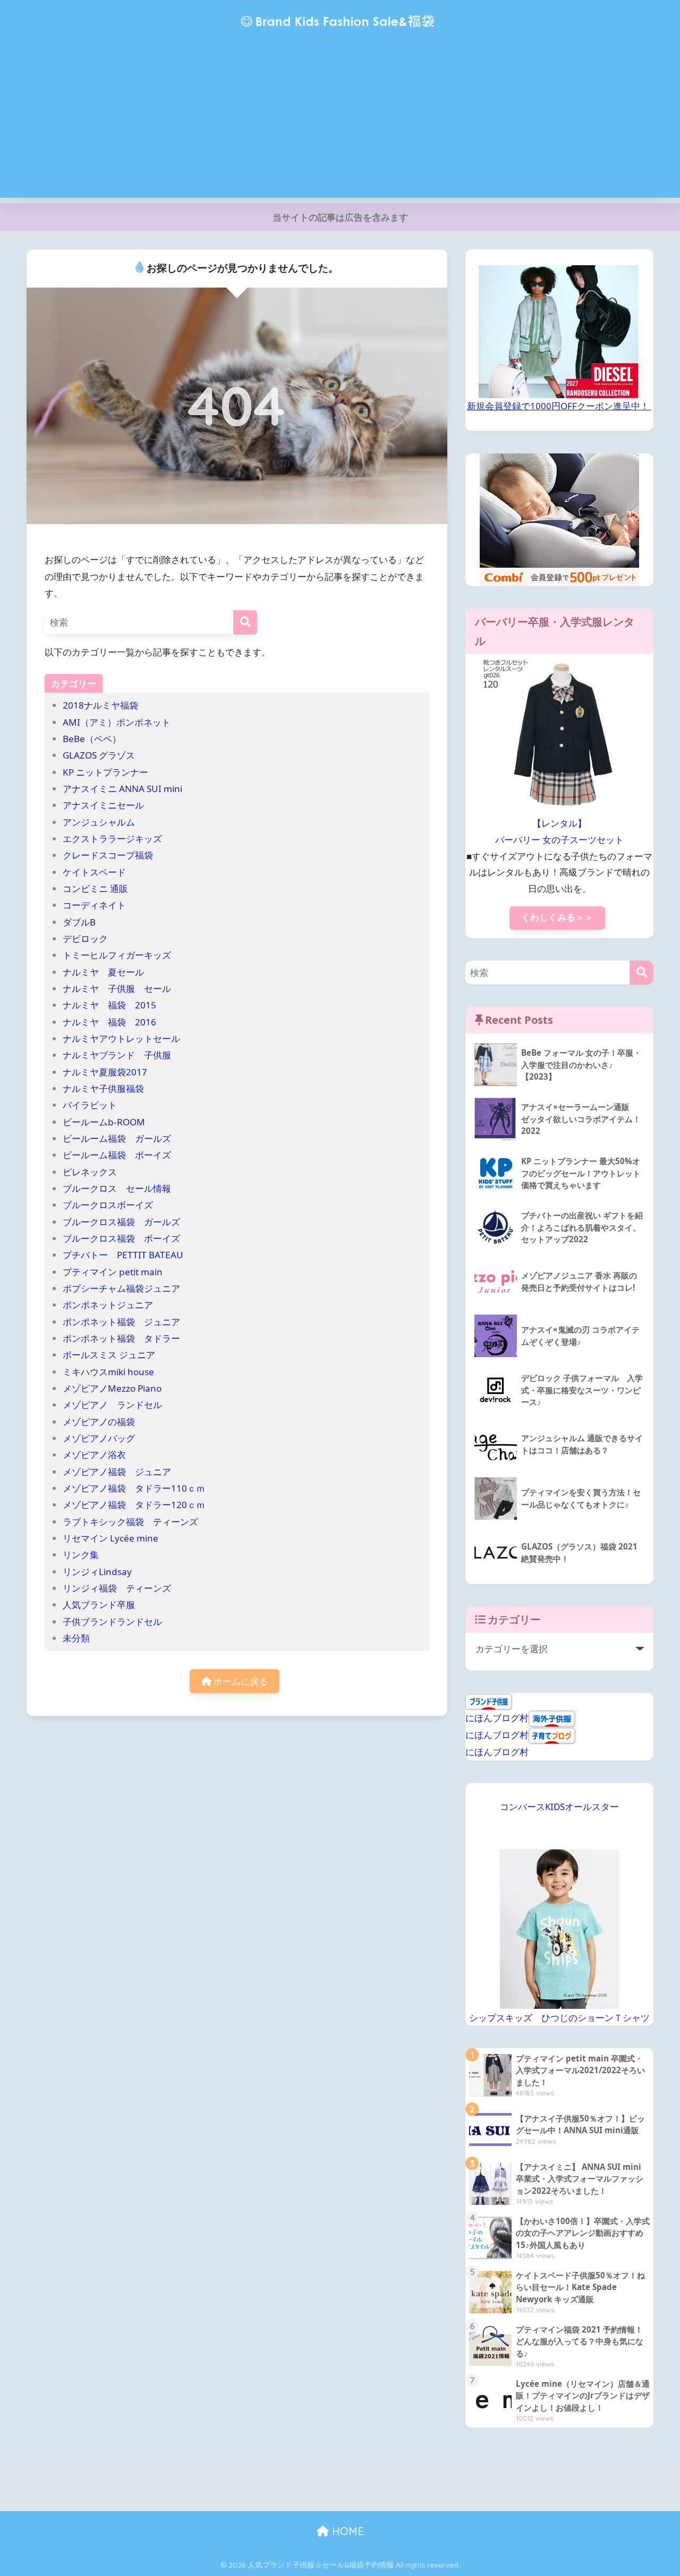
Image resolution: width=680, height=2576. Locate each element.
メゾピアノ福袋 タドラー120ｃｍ (134, 1505)
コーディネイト (94, 905)
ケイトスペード (94, 872)
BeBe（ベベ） (92, 739)
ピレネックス (90, 1172)
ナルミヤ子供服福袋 (103, 1088)
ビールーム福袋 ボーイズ (117, 1155)
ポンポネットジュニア (108, 1305)
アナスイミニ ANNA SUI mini (127, 789)
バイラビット (90, 1105)
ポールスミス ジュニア (109, 1355)
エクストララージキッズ (112, 839)
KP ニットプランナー (105, 772)
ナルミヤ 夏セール (103, 972)
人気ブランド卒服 (99, 1605)
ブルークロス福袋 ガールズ (126, 1222)
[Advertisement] (340, 123)
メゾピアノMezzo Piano (112, 1388)
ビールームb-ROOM (104, 1122)
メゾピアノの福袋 (99, 1422)
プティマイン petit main (117, 1272)
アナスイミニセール (103, 805)
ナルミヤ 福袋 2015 (109, 1005)
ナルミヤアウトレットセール (121, 1038)
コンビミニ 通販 (95, 889)
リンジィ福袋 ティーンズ (117, 1588)
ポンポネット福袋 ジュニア (121, 1322)
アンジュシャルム (99, 822)
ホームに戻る (240, 1681)
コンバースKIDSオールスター (559, 1807)
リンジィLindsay (97, 1572)
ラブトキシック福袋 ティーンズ (130, 1522)
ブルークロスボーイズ (108, 1205)
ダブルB (79, 922)
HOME (346, 2531)
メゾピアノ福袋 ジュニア (117, 1472)
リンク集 (81, 1555)
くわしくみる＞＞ (557, 917)
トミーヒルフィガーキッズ (117, 955)
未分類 (76, 1638)
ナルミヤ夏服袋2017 (105, 1072)
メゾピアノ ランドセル (112, 1405)
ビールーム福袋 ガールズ (117, 1138)
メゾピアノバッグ (99, 1438)
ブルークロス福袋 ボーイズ (121, 1238)
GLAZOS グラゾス (99, 755)
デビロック (85, 938)
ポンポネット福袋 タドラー (126, 1338)
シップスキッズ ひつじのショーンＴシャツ (559, 2018)
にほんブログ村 (497, 1718)
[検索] (245, 622)
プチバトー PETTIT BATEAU (123, 1255)
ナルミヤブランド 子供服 (117, 1055)
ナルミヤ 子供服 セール (117, 988)
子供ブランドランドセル (112, 1622)
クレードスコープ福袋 (108, 855)
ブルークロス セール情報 (117, 1188)
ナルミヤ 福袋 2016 (109, 1022)
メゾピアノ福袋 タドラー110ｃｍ (134, 1488)
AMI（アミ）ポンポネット (117, 722)
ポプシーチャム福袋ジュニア (121, 1288)
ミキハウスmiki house (108, 1372)
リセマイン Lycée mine (110, 1538)
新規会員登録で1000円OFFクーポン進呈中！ (558, 406)
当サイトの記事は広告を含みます (340, 217)
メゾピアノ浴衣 (94, 1455)
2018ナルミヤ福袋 (100, 705)
